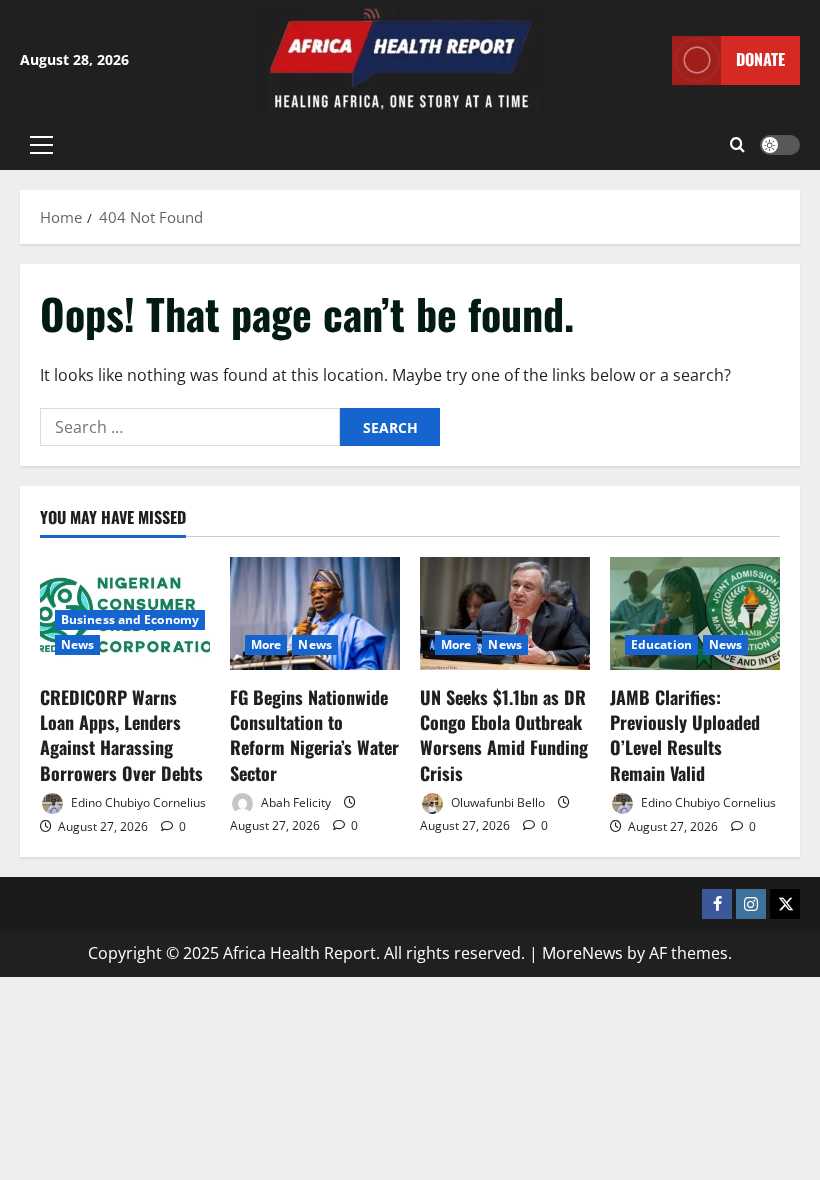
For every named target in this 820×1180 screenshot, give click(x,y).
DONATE (760, 59)
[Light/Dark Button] (780, 145)
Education (661, 644)
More (266, 644)
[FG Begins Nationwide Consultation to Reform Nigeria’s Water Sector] (315, 613)
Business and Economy (130, 619)
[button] (41, 145)
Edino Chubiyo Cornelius (137, 802)
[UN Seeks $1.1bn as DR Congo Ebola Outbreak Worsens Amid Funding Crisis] (505, 613)
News (77, 644)
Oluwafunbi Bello (496, 802)
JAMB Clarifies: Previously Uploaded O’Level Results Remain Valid (685, 735)
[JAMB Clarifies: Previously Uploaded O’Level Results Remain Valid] (695, 613)
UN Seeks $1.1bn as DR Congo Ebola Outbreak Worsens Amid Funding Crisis (504, 735)
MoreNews (582, 953)
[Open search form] (737, 145)
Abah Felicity (294, 802)
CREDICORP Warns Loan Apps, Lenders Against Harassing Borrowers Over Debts (121, 735)
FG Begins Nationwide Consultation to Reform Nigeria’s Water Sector (314, 735)
